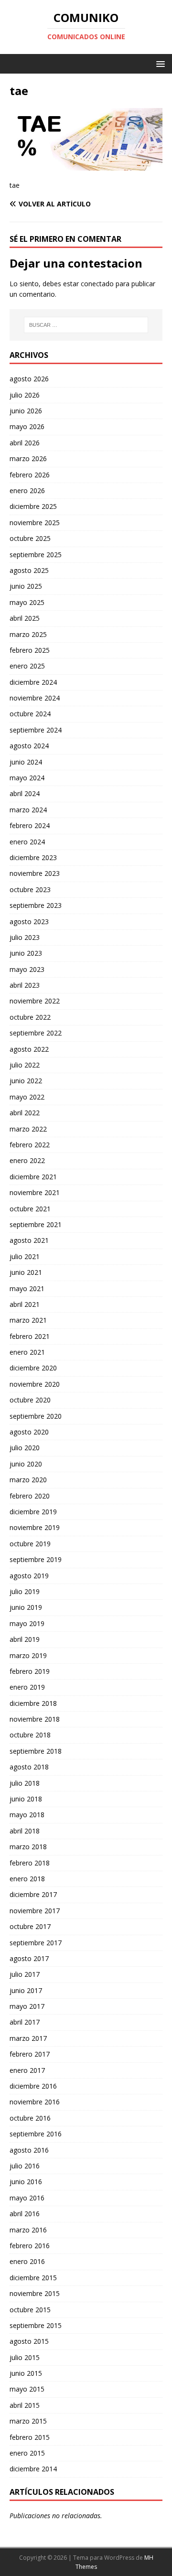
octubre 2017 (30, 1926)
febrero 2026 (30, 475)
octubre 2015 (30, 2310)
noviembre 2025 (35, 523)
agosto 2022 (29, 1049)
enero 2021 (27, 1352)
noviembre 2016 (35, 2102)
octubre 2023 (30, 889)
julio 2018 (25, 1783)
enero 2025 (27, 666)
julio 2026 (25, 395)
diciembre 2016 (33, 2086)
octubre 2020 (30, 1400)
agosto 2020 (29, 1432)
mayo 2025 (27, 602)
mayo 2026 (27, 426)
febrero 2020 (30, 1496)
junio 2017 (26, 1990)
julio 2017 (25, 1974)
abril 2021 (25, 1304)
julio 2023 (25, 937)
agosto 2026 (29, 379)
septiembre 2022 (36, 1033)
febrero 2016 (30, 2246)
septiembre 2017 (36, 1943)
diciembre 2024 (33, 682)
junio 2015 (26, 2373)
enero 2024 (27, 842)
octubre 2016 (30, 2118)
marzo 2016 (28, 2230)
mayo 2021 (27, 1288)
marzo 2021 (28, 1320)
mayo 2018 (27, 1815)
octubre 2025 (30, 538)
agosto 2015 (29, 2341)
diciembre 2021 (33, 1177)
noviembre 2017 (35, 1911)
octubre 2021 (30, 1209)
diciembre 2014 (33, 2469)
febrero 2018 (30, 1863)
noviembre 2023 (35, 873)
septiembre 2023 (36, 905)
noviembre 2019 (35, 1527)
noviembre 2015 (35, 2293)
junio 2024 (26, 762)
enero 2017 (27, 2070)
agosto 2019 (29, 1576)
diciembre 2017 (33, 1894)
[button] (159, 63)
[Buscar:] (86, 325)
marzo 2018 (28, 1847)
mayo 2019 (27, 1623)
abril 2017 (25, 2022)
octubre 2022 (30, 1017)
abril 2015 (25, 2405)
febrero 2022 (30, 1145)
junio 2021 (26, 1272)
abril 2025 (25, 618)
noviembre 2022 (35, 1001)
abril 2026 (25, 443)
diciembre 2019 (33, 1512)
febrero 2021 (30, 1336)
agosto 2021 (29, 1240)
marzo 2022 (28, 1129)
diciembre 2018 (33, 1703)
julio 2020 (25, 1448)
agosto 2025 (29, 570)
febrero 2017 (30, 2054)
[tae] (86, 165)
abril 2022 (25, 1113)
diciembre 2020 (33, 1368)
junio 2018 (26, 1799)
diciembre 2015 (33, 2278)
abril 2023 (25, 985)
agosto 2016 (29, 2150)
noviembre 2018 (35, 1719)
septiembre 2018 (36, 1751)
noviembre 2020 (35, 1384)
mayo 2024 (27, 778)
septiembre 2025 (36, 555)
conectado (97, 284)
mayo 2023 (27, 969)
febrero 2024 (30, 825)
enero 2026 (27, 490)
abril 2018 (25, 1831)
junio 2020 (26, 1464)
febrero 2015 (30, 2437)
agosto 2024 (29, 746)
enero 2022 (27, 1160)
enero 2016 (27, 2261)
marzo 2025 (28, 634)
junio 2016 (26, 2182)
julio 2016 (25, 2166)
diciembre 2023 (33, 857)
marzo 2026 (28, 458)
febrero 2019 (30, 1671)
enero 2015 (27, 2453)
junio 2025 (26, 586)
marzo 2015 (28, 2421)
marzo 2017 (28, 2038)
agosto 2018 (29, 1767)
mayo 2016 (27, 2198)
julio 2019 (25, 1591)
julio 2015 (25, 2357)
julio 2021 (25, 1256)
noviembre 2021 (35, 1192)
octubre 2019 (30, 1544)
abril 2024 (25, 793)
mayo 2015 (27, 2389)
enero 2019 (27, 1687)
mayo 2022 (27, 1097)
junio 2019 (26, 1607)
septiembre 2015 (36, 2325)
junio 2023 (26, 953)
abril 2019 (25, 1639)
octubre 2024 (30, 714)
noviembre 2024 (35, 698)
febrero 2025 (30, 650)
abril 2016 (25, 2214)
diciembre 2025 (33, 506)
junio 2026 (26, 411)
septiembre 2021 (36, 1224)
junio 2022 (26, 1081)
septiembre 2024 (36, 730)
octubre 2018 (30, 1735)
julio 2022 (25, 1065)
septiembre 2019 (36, 1559)
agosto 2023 (29, 922)
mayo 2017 (27, 2006)
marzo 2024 (28, 810)
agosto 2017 (29, 1958)
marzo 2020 (28, 1480)
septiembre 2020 (36, 1416)
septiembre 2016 (36, 2134)
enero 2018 (27, 1879)
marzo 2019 (28, 1655)
